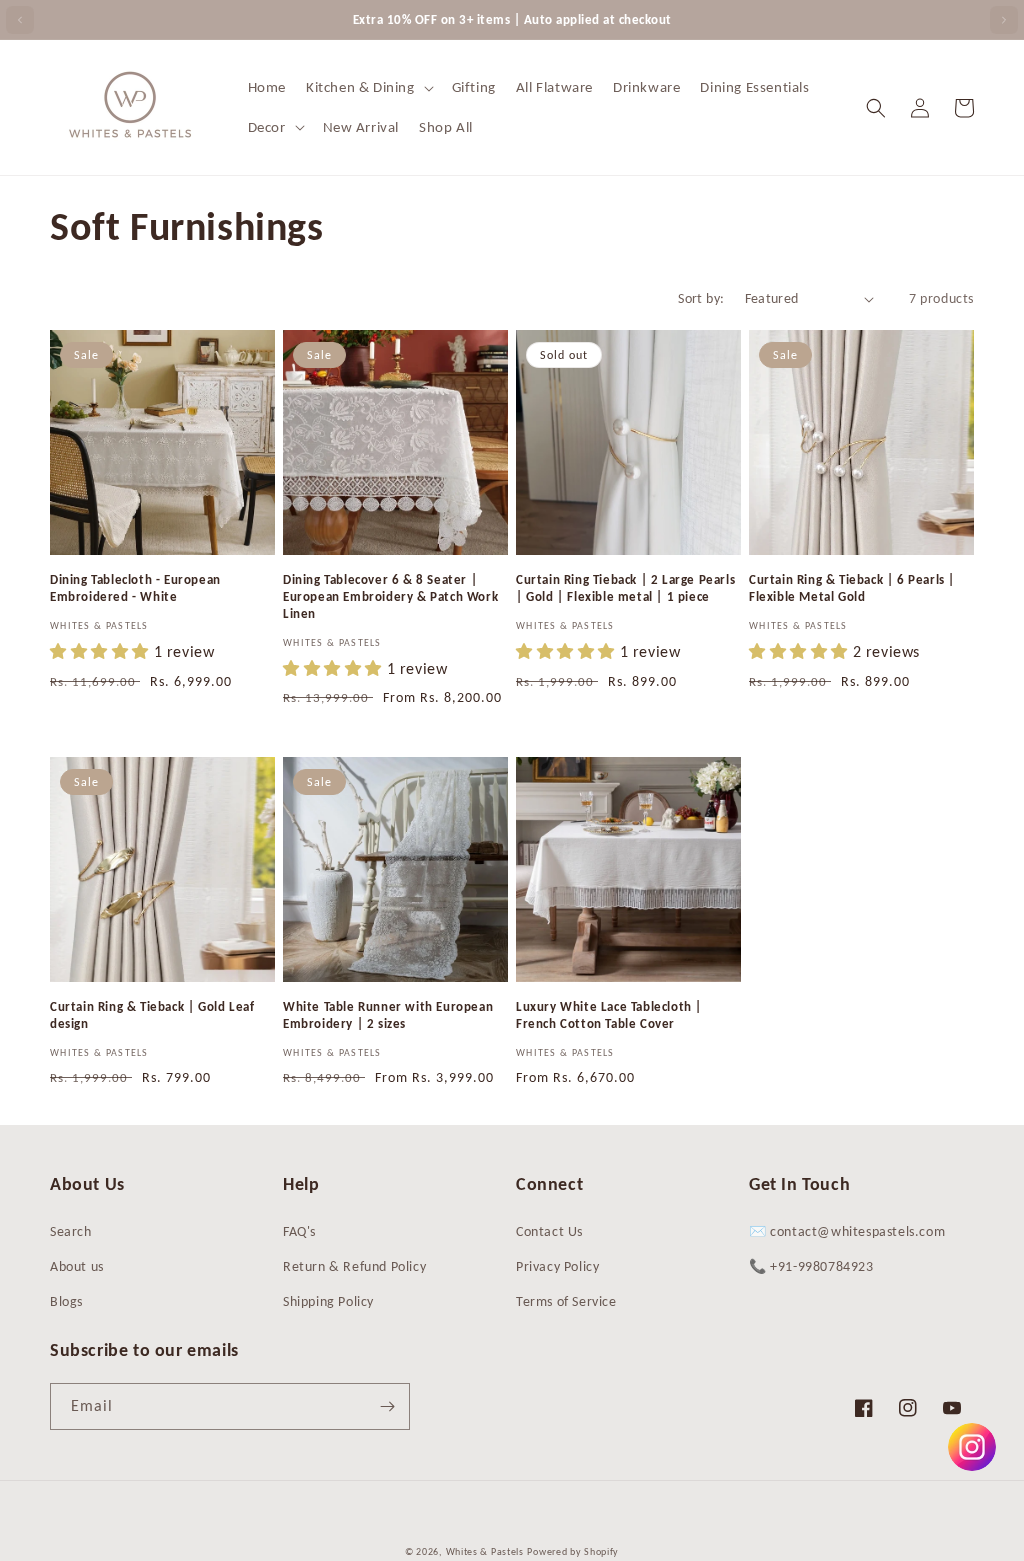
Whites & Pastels (485, 1551)
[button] (369, 88)
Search (71, 1231)
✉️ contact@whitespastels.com (847, 1231)
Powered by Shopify (573, 1551)
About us (77, 1266)
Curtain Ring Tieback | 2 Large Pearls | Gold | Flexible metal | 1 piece (625, 588)
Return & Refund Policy (354, 1266)
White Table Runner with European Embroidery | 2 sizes (388, 1015)
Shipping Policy (328, 1301)
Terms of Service (566, 1301)
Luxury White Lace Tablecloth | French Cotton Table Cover (609, 1015)
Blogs (66, 1301)
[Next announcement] (1004, 20)
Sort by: (701, 298)
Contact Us (549, 1231)
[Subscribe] (387, 1406)
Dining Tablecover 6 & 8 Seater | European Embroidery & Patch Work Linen (390, 596)
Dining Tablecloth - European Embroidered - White (135, 588)
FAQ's (299, 1231)
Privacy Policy (557, 1266)
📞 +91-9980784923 (811, 1266)
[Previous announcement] (20, 20)
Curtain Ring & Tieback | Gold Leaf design (152, 1015)
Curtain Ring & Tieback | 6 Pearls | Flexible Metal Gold (852, 588)
